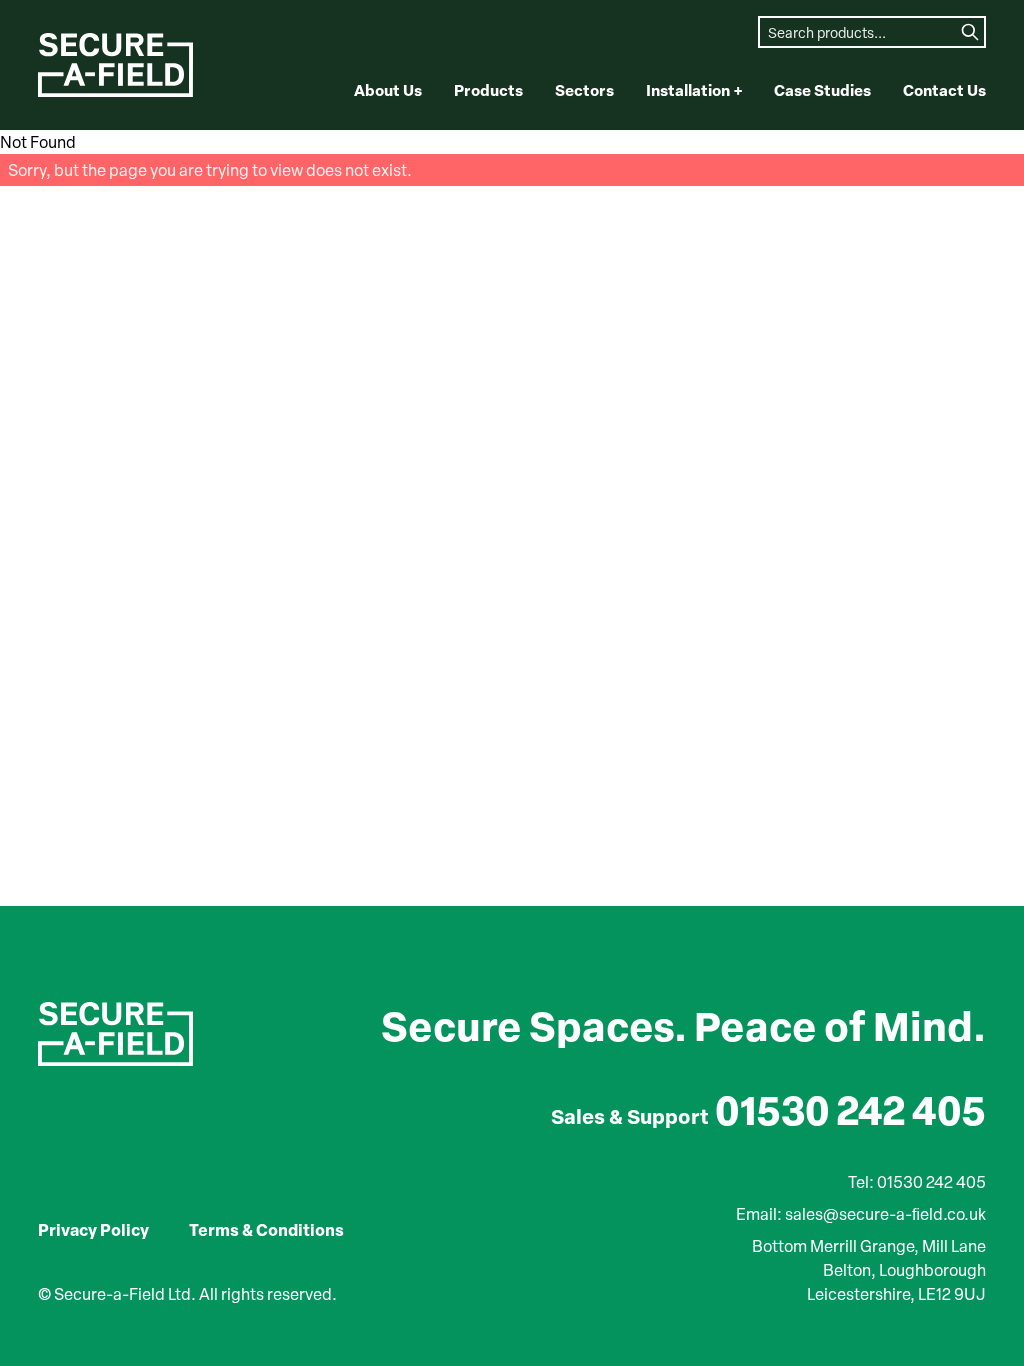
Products (488, 90)
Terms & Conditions (266, 1229)
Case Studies (822, 90)
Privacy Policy (93, 1229)
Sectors (584, 90)
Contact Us (944, 90)
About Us (388, 90)
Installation (694, 90)
